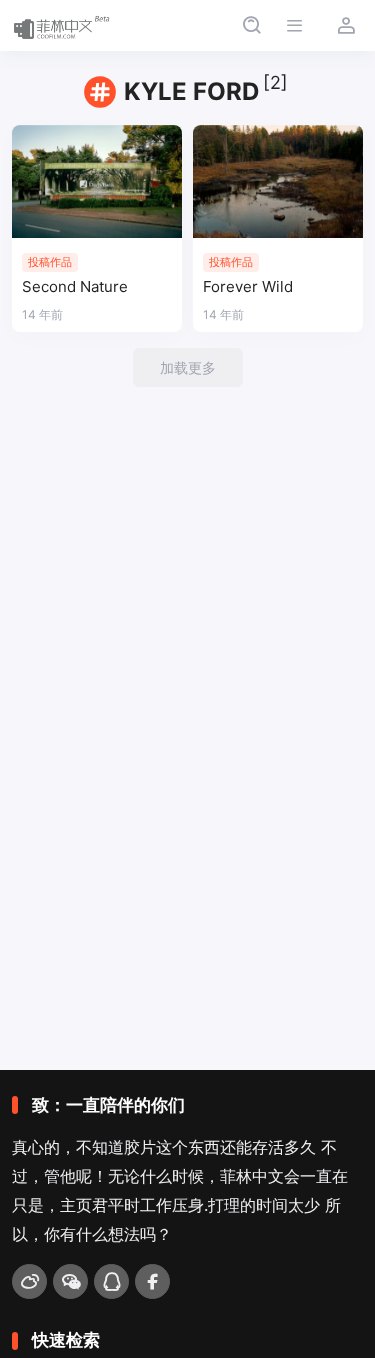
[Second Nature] (97, 181)
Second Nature (75, 286)
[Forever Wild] (278, 181)
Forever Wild (248, 286)
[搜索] (251, 25)
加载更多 (188, 367)
